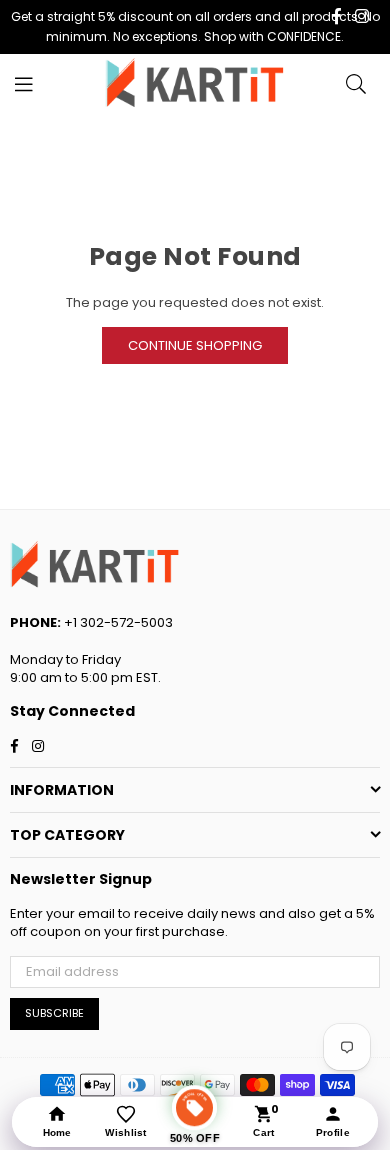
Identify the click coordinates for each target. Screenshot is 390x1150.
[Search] (356, 84)
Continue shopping (195, 345)
